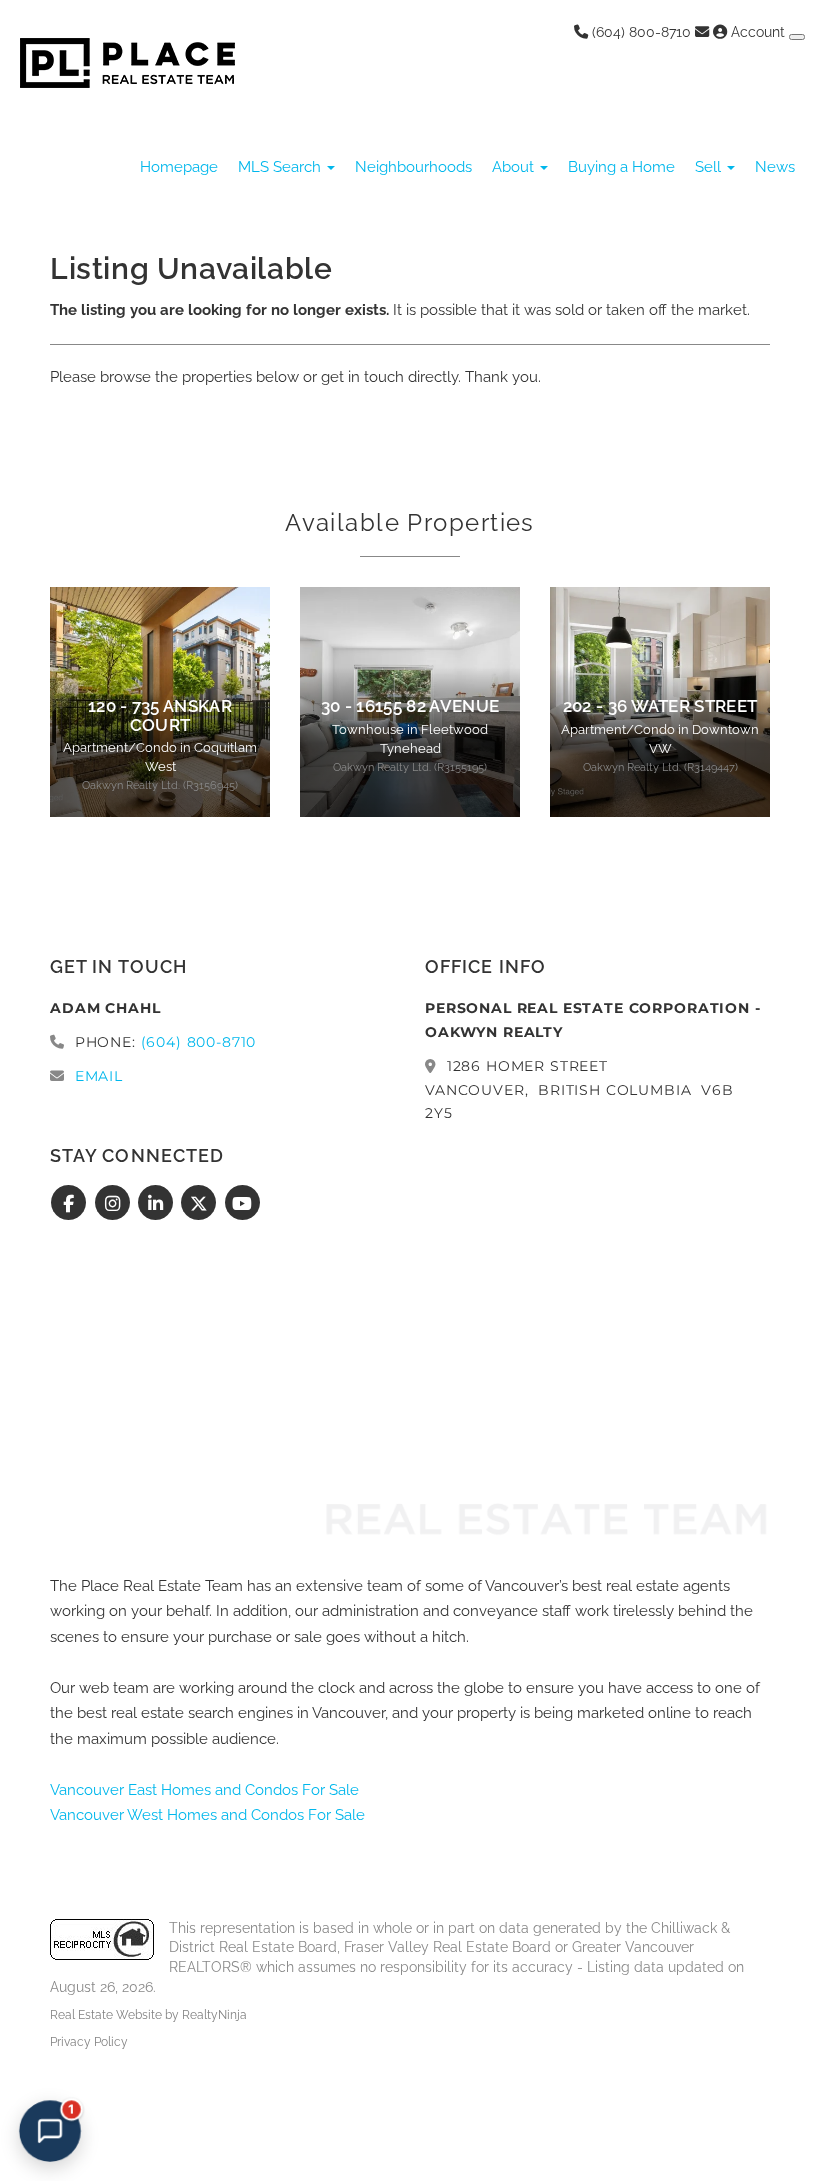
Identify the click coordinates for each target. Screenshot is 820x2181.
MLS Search (281, 167)
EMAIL (99, 1076)
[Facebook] (71, 1204)
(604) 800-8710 (639, 32)
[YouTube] (242, 1204)
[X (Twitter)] (201, 1204)
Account (758, 32)
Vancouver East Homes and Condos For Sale (204, 1790)
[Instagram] (114, 1204)
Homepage (179, 167)
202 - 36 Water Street (660, 706)
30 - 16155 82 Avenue (410, 706)
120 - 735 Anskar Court (160, 715)
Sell (710, 167)
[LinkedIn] (158, 1204)
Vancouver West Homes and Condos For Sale (207, 1815)
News (775, 167)
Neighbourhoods (413, 167)
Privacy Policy (89, 2042)
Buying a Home (621, 167)
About (515, 167)
